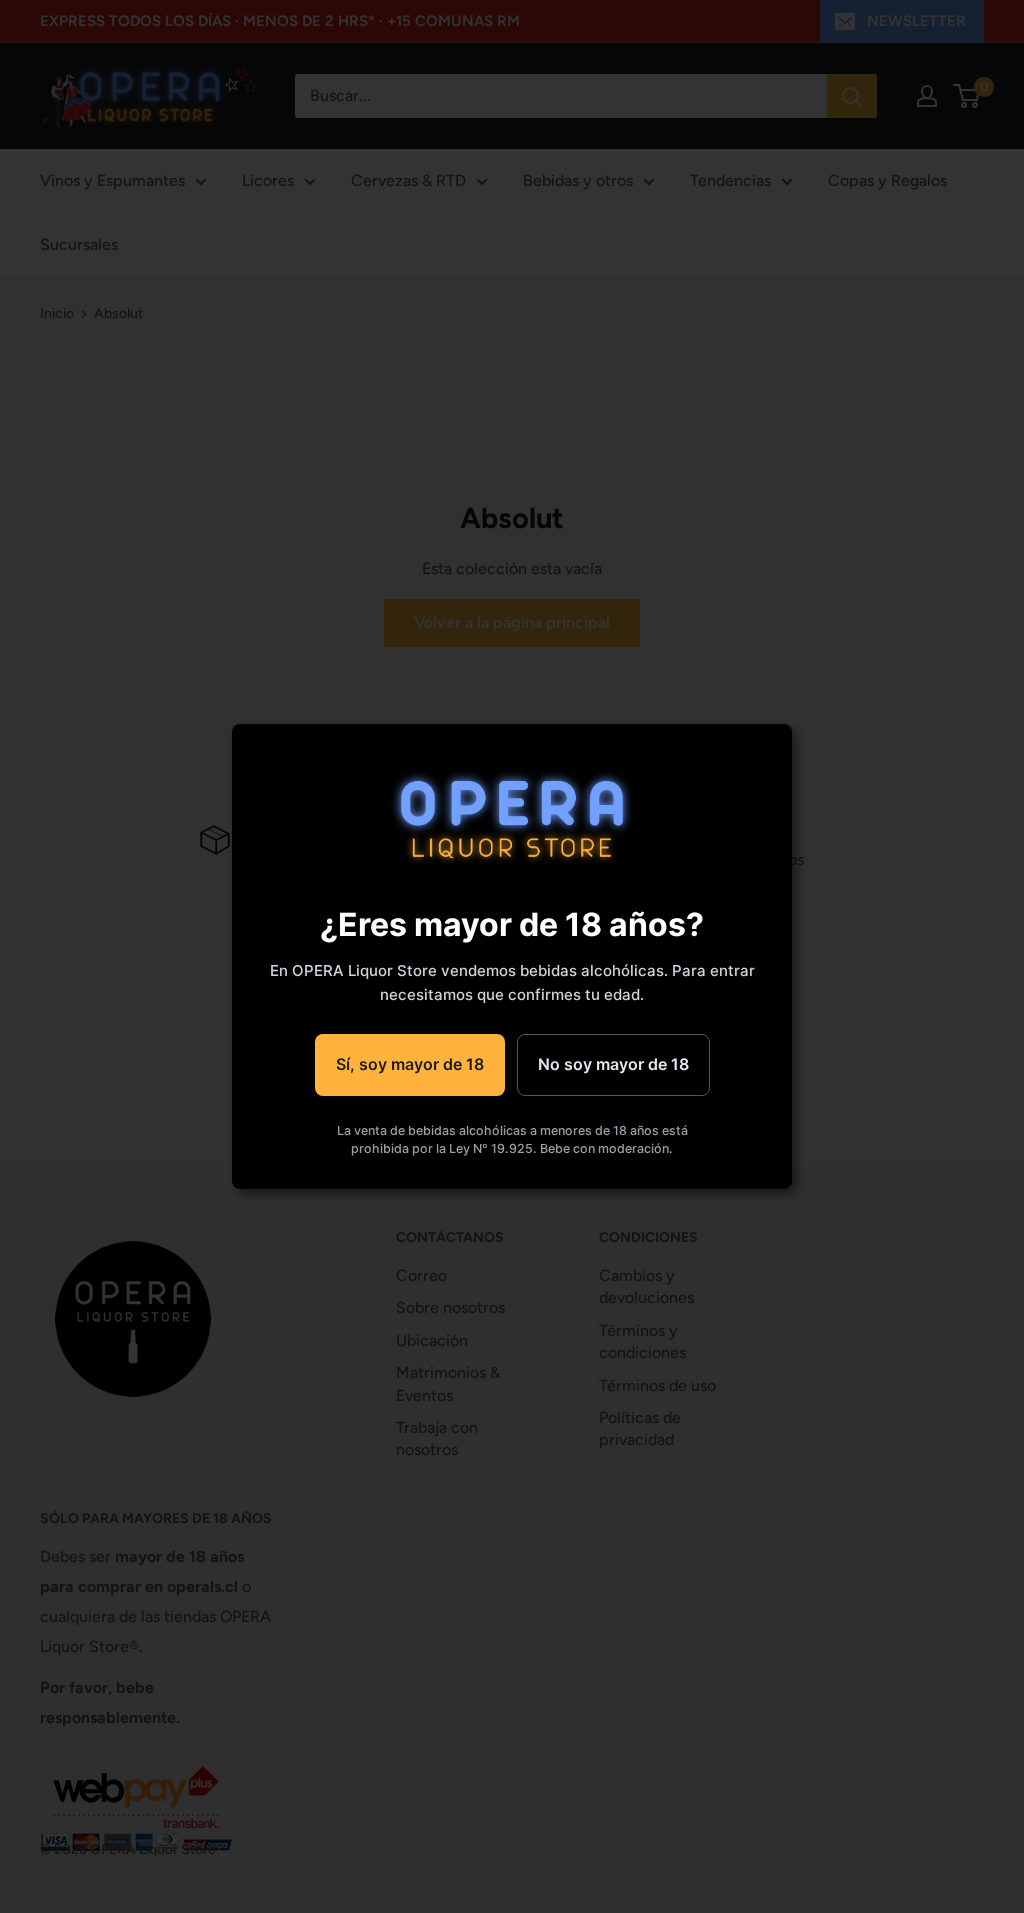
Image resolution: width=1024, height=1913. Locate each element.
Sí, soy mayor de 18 (410, 1064)
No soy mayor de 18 (613, 1064)
